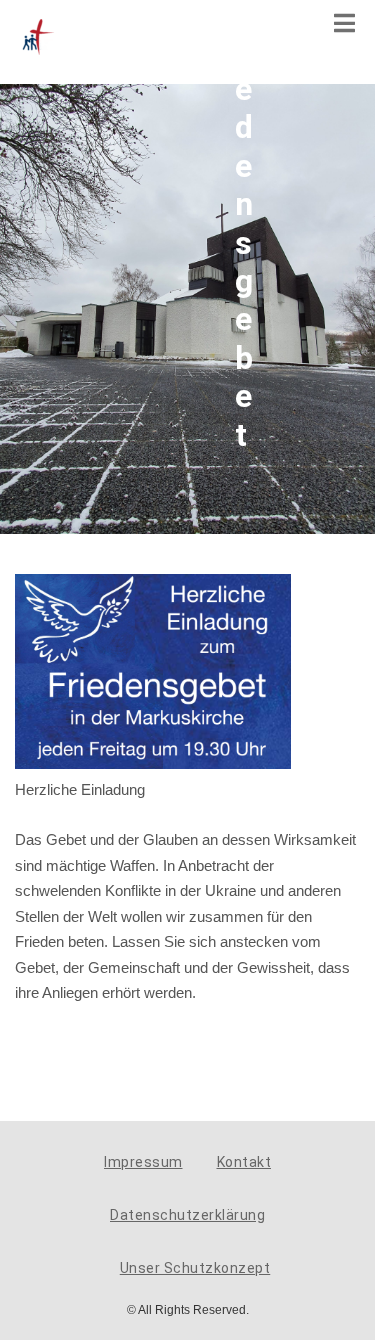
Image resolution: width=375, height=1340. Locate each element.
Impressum (143, 1162)
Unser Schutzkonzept (195, 1268)
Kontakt (244, 1162)
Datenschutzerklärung (187, 1215)
